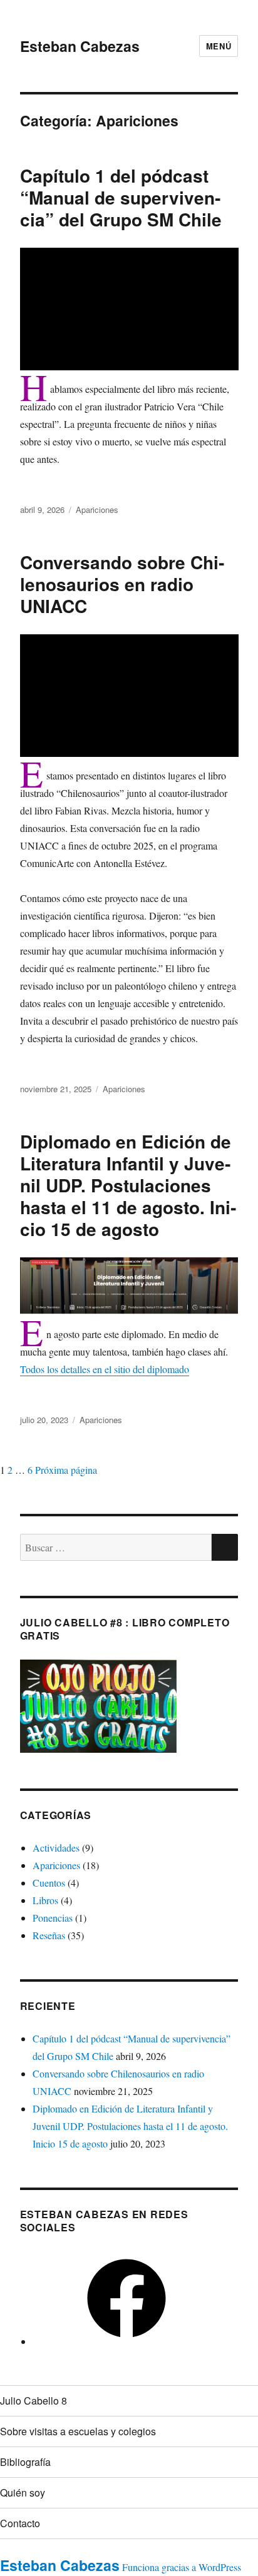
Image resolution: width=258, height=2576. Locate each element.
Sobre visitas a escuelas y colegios (78, 2431)
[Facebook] (126, 2341)
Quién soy (23, 2492)
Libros (45, 1900)
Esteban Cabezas (80, 46)
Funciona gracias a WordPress (182, 2567)
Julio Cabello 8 (34, 2401)
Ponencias (53, 1918)
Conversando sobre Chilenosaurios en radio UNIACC (122, 584)
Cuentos (49, 1883)
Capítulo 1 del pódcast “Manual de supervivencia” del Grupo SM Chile (121, 197)
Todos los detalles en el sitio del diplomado (105, 1369)
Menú (219, 46)
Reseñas (49, 1935)
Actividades (56, 1848)
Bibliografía (25, 2462)
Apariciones (97, 510)
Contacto (20, 2523)
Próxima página (66, 1470)
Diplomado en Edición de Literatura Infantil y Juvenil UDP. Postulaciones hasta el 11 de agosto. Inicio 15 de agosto (128, 1185)
